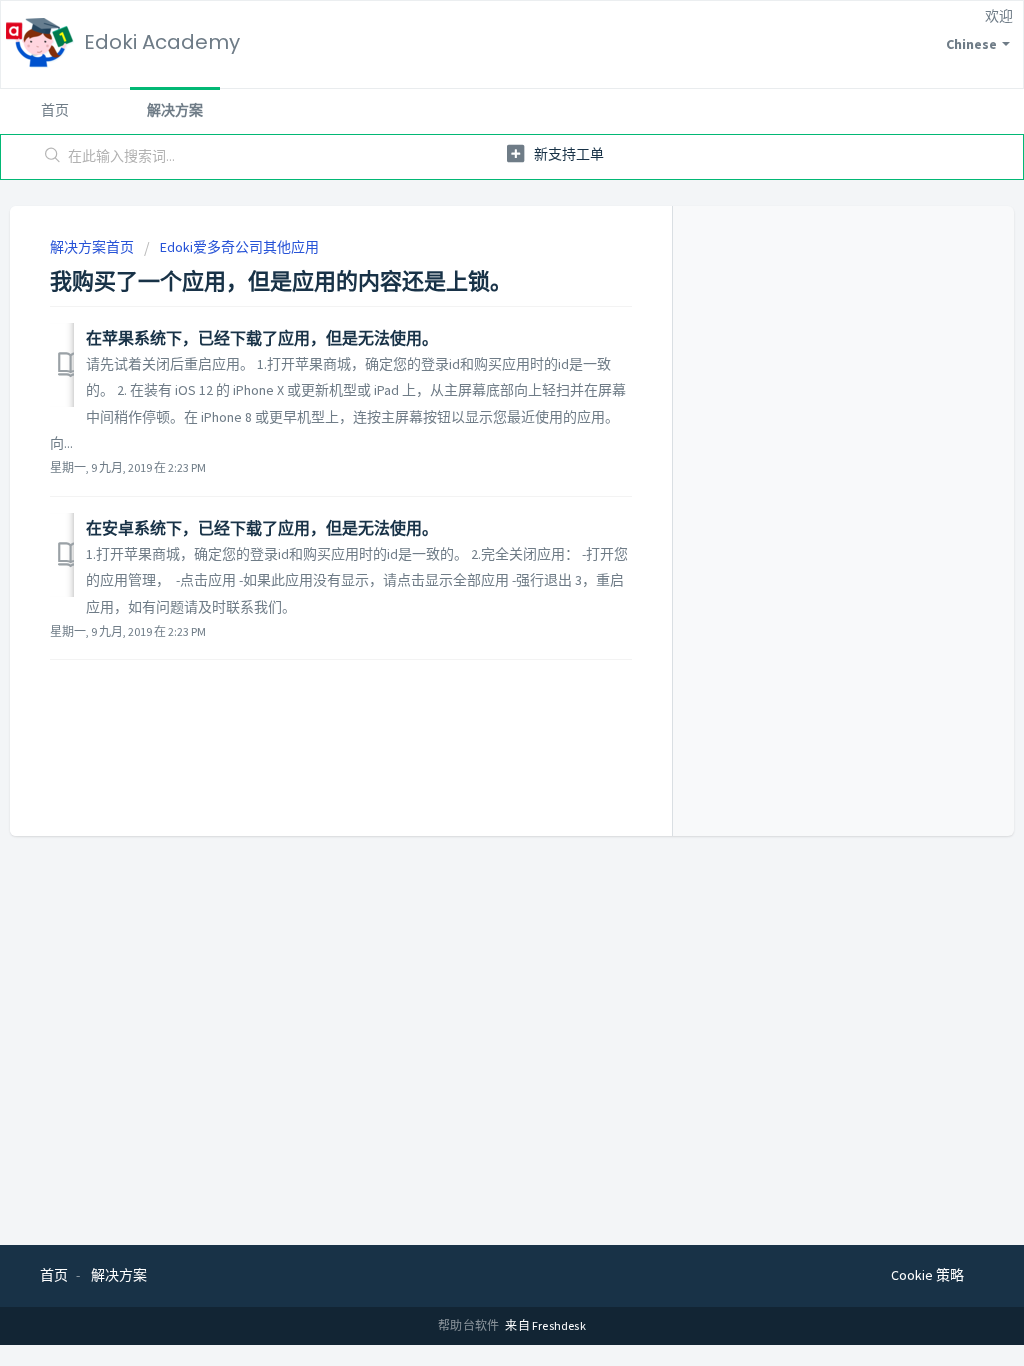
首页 (55, 110)
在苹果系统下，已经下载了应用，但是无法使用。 (262, 338)
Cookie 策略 (927, 1275)
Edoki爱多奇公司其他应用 (239, 247)
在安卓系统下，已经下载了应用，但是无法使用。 (262, 528)
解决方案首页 (93, 247)
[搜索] (53, 157)
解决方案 (175, 110)
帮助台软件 (469, 1325)
